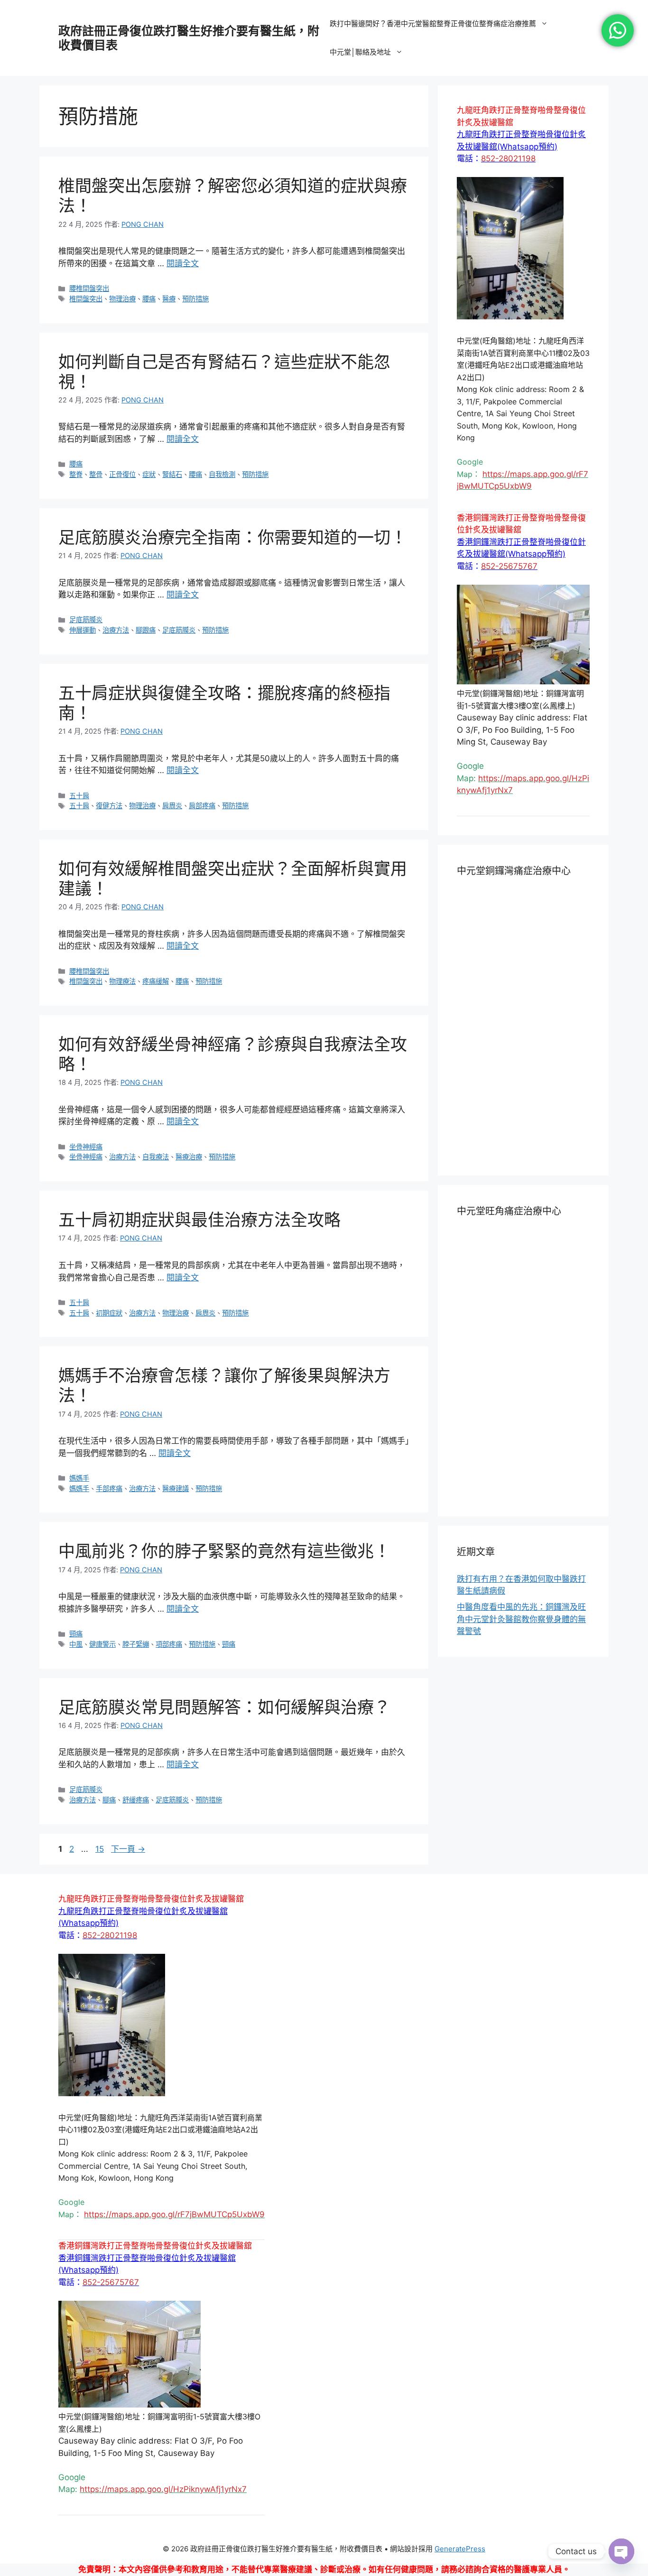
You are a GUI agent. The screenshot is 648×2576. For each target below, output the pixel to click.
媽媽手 (79, 1478)
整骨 (96, 474)
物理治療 (122, 299)
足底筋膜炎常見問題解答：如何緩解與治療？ (224, 1707)
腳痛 (109, 1800)
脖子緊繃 (136, 1644)
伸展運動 (83, 630)
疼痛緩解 (156, 981)
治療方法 (116, 630)
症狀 (149, 474)
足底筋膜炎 (86, 620)
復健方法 (109, 806)
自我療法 (156, 1157)
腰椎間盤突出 (89, 288)
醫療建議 (176, 1489)
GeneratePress (460, 2549)
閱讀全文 (183, 263)
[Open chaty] (621, 2551)
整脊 (76, 474)
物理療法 (122, 981)
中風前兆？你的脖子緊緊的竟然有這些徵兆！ (224, 1551)
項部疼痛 (169, 1644)
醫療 (169, 299)
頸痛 (76, 1634)
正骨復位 (122, 474)
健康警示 (102, 1644)
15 (99, 1849)
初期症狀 (109, 1313)
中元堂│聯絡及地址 (360, 52)
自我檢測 (222, 474)
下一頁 (128, 1849)
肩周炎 (172, 806)
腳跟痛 (146, 630)
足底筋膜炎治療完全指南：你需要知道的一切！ (233, 537)
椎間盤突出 (86, 299)
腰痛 (149, 299)
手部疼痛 (109, 1489)
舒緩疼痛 (136, 1800)
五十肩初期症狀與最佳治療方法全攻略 (199, 1220)
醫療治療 (189, 1157)
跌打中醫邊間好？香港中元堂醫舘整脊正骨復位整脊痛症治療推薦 (433, 23)
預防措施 (195, 299)
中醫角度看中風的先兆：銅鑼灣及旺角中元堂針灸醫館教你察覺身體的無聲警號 (521, 1619)
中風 (76, 1644)
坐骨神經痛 (86, 1147)
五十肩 (79, 796)
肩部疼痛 (202, 806)
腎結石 (172, 474)
